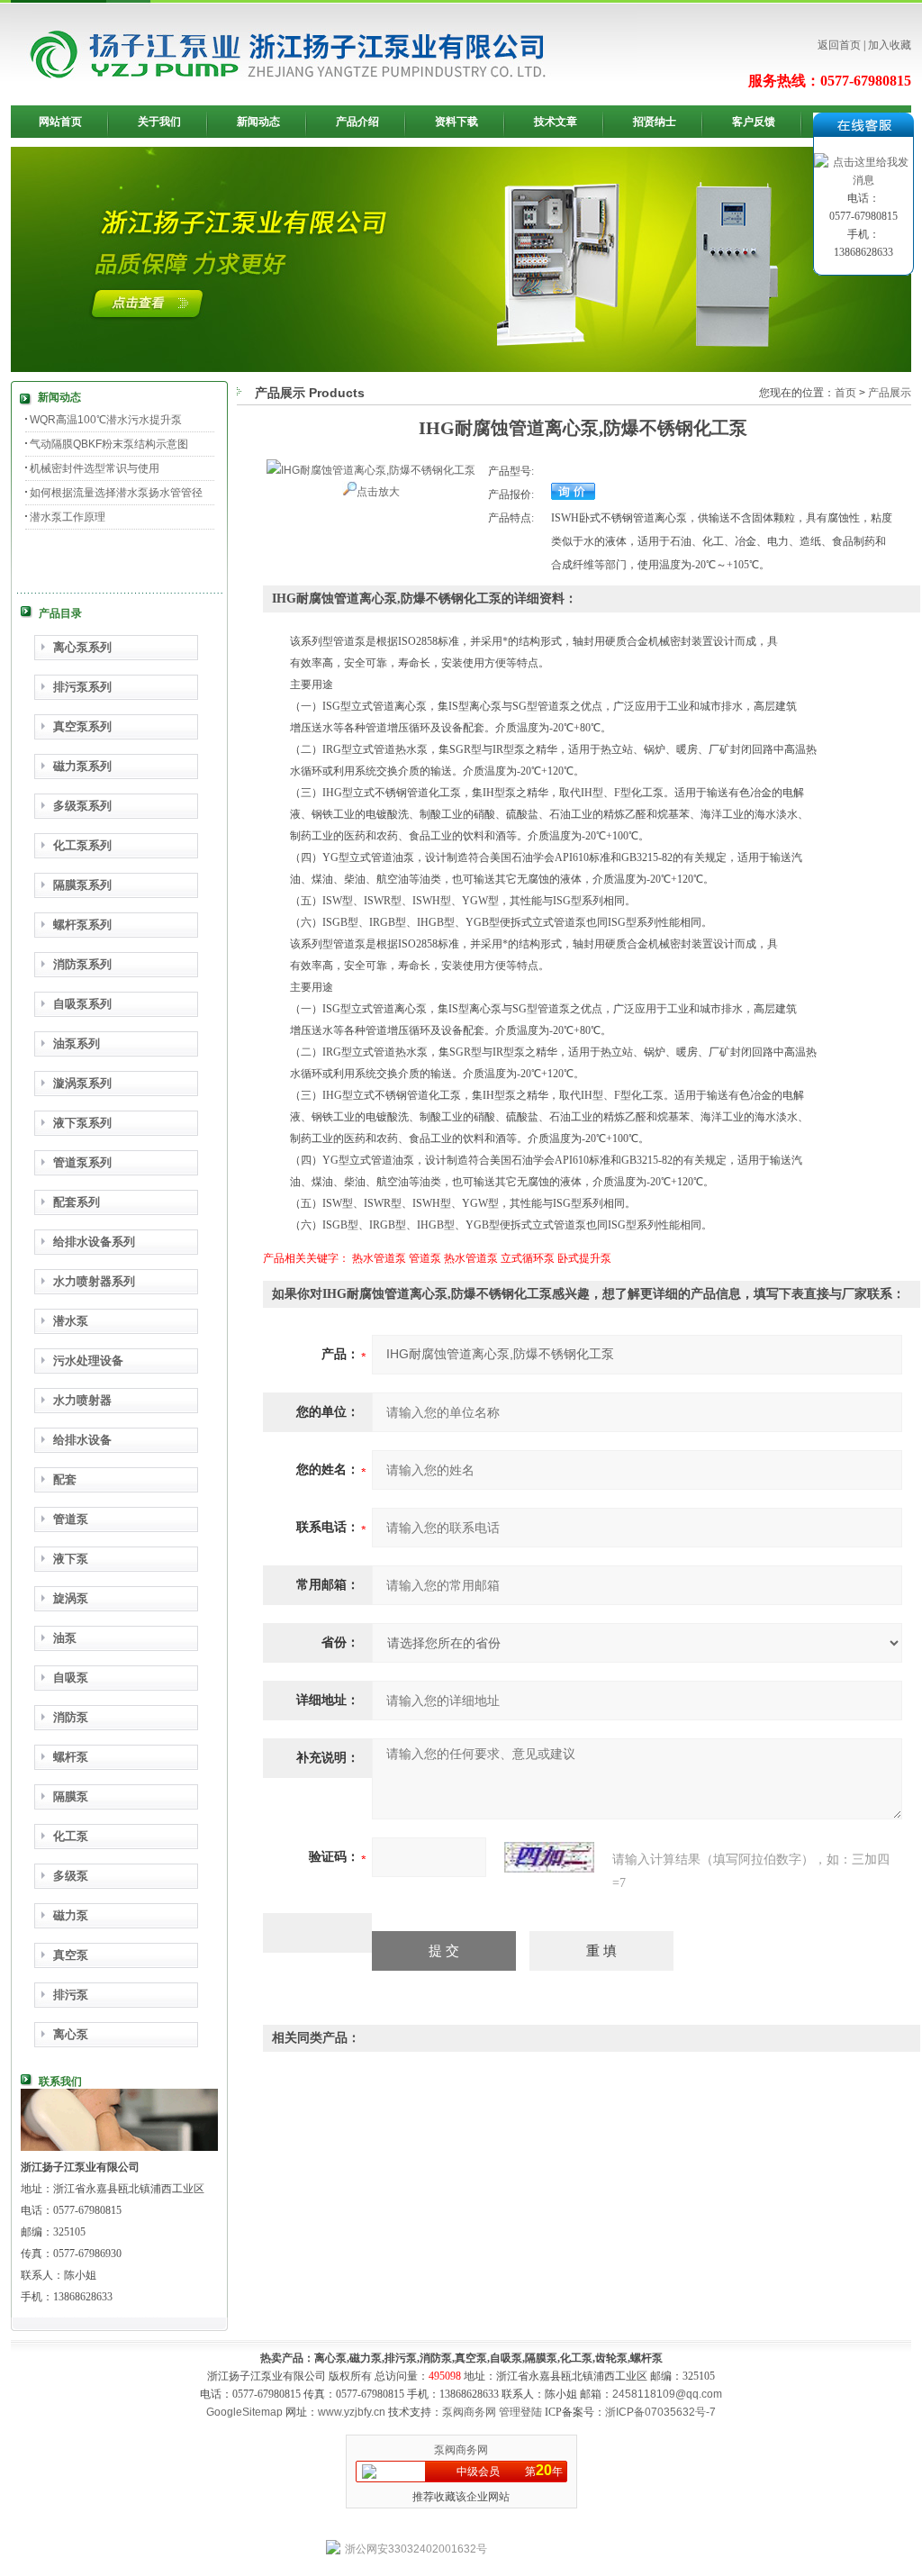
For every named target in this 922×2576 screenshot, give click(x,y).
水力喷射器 (82, 1400)
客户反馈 (754, 122)
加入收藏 (890, 45)
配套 (65, 1479)
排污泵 (71, 1995)
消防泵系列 (82, 964)
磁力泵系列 (82, 766)
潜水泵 (71, 1321)
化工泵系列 (82, 845)
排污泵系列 (82, 687)
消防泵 (71, 1717)
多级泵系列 (82, 806)
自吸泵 (71, 1678)
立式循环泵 (528, 1258)
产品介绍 (357, 122)
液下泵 (71, 1559)
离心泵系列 (82, 647)
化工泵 (71, 1836)
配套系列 (77, 1202)
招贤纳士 (655, 122)
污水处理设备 (88, 1361)
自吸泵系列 (82, 1004)
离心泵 (71, 2034)
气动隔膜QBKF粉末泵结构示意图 (109, 444)
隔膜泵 (71, 1796)
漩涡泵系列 (82, 1083)
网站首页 (60, 122)
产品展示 (890, 393)
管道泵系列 (82, 1162)
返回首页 (839, 45)
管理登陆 (520, 2412)
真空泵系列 (82, 726)
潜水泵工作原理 (68, 517)
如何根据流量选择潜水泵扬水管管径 (116, 493)
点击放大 (378, 492)
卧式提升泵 (584, 1258)
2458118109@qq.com (667, 2394)
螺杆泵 (71, 1757)
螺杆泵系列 (82, 925)
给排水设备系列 (94, 1242)
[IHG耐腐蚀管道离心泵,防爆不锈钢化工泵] (371, 470)
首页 (845, 393)
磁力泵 (71, 1915)
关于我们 (159, 122)
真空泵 (71, 1955)
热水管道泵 (379, 1258)
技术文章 (556, 122)
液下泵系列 (82, 1123)
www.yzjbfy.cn (352, 2412)
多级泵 (71, 1876)
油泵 (65, 1638)
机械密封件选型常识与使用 (95, 468)
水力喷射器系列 (94, 1281)
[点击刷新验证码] (549, 1857)
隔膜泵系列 (82, 885)
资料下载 (456, 122)
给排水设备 (82, 1440)
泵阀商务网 (469, 2412)
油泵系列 (77, 1043)
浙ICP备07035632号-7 (660, 2412)
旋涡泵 (71, 1598)
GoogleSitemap (244, 2412)
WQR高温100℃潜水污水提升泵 (106, 420)
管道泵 (71, 1519)
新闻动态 (258, 122)
